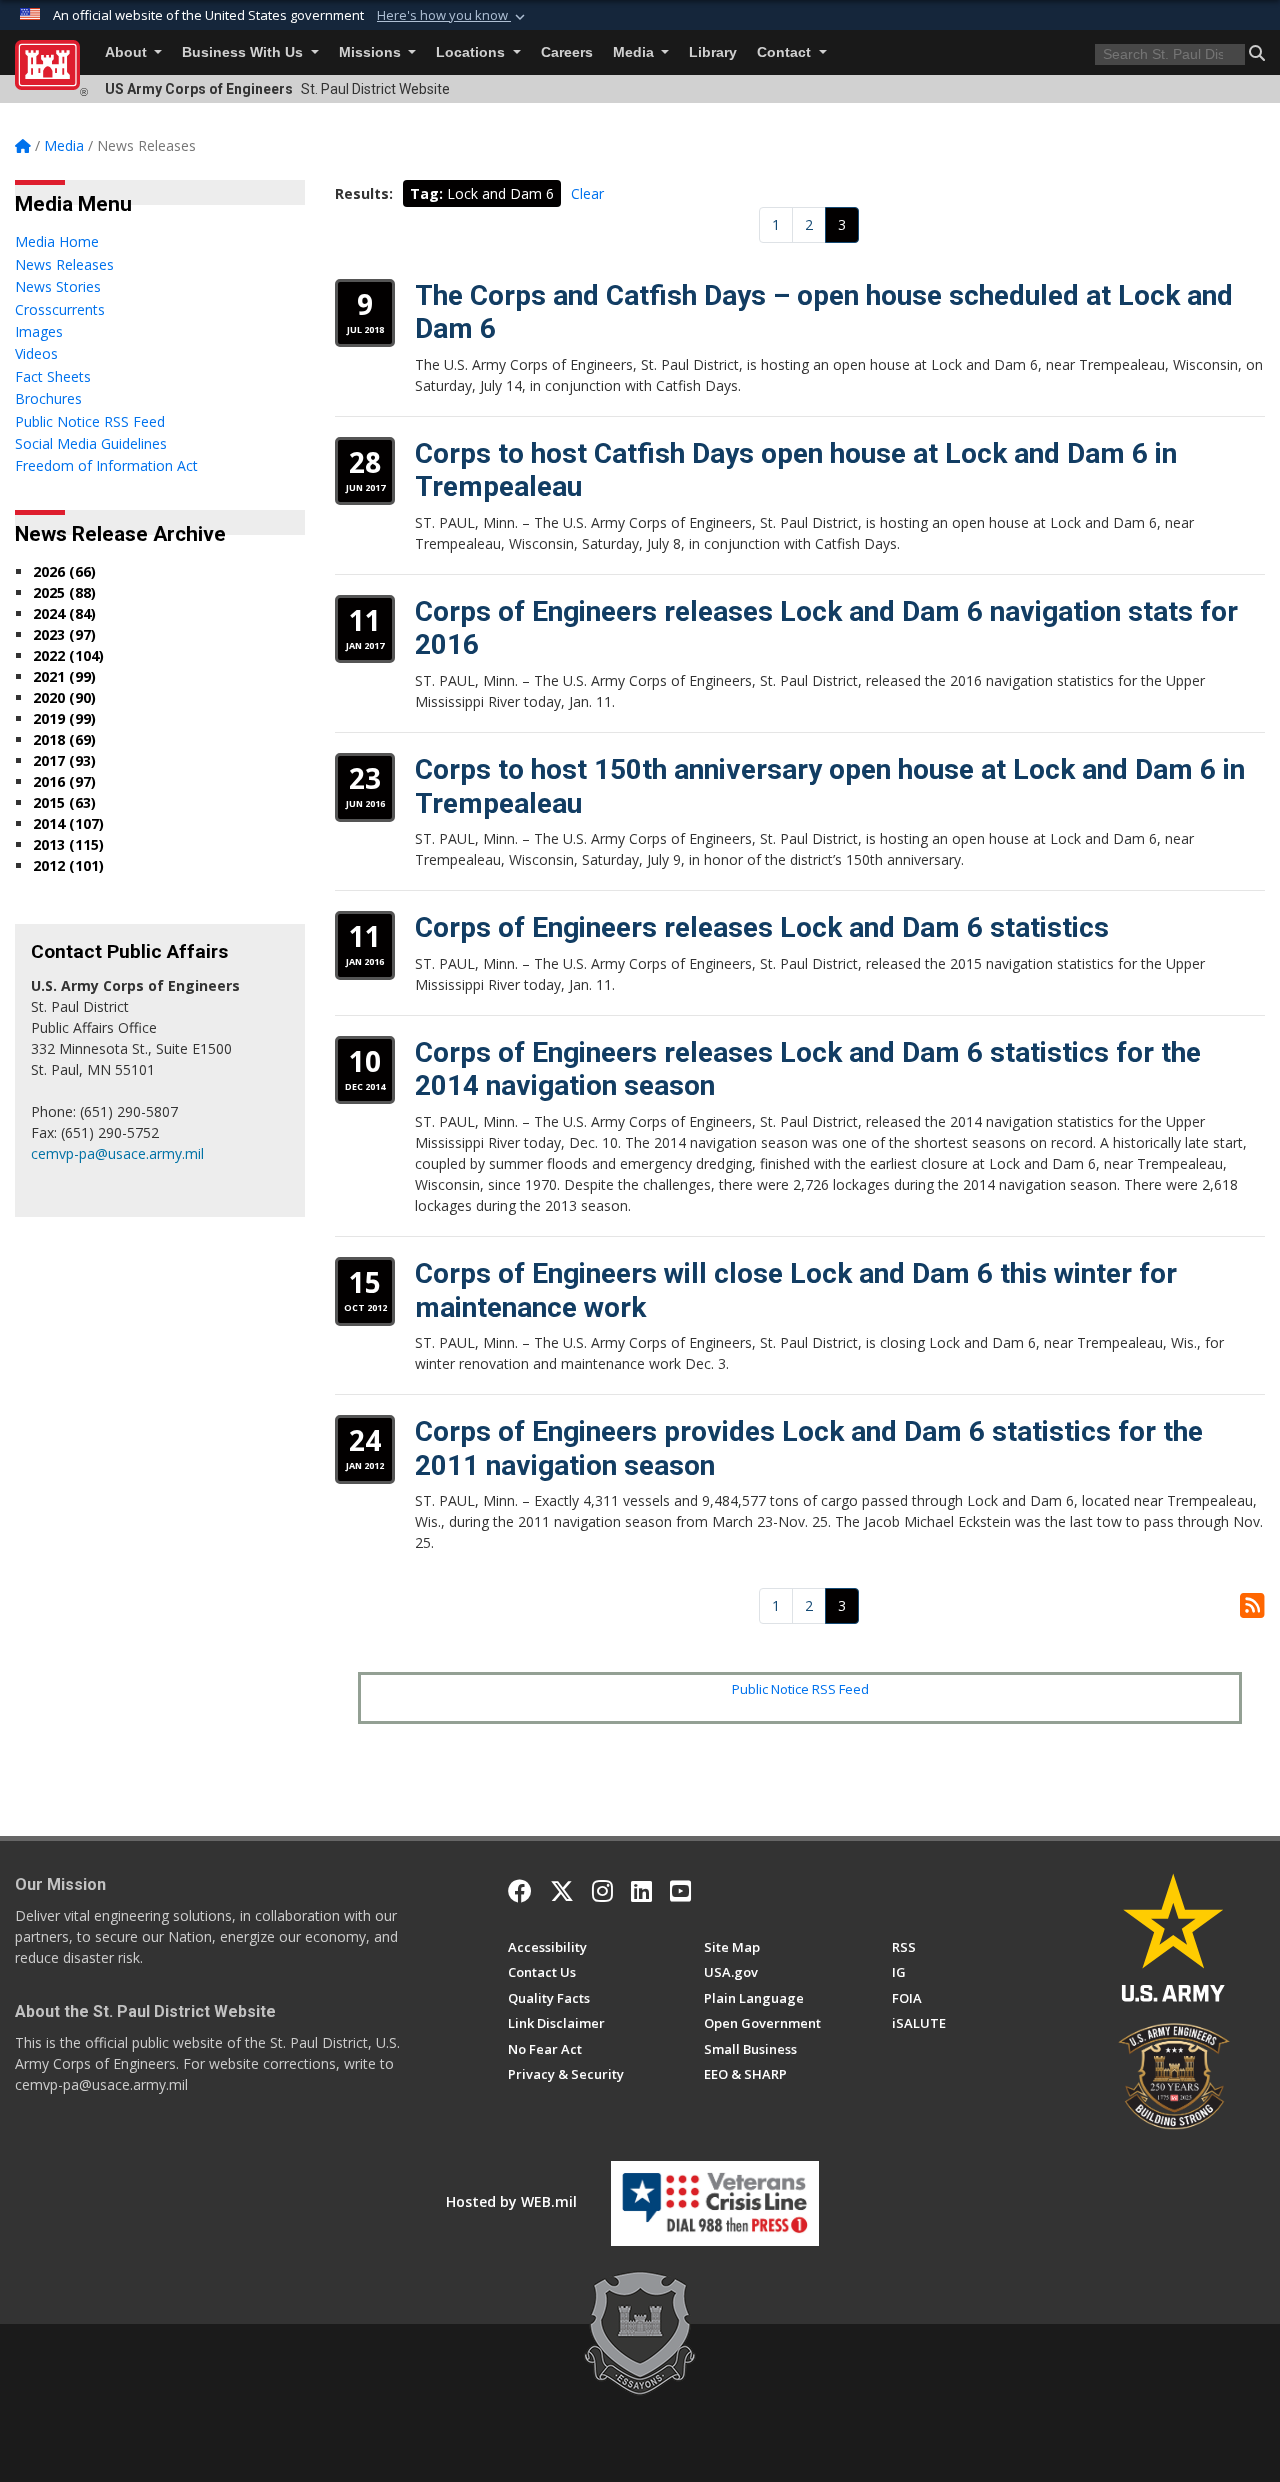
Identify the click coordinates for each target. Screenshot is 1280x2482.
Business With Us (244, 52)
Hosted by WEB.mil (511, 2201)
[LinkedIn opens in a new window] (641, 1891)
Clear (587, 193)
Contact (786, 52)
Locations (472, 52)
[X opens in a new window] (562, 1891)
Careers (567, 52)
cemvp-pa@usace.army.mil (117, 1153)
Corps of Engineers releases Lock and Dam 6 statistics (762, 927)
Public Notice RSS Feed (800, 1689)
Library (713, 52)
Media (635, 52)
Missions (372, 52)
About (128, 52)
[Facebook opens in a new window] (520, 1891)
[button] (453, 16)
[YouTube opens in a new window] (680, 1891)
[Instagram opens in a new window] (602, 1891)
